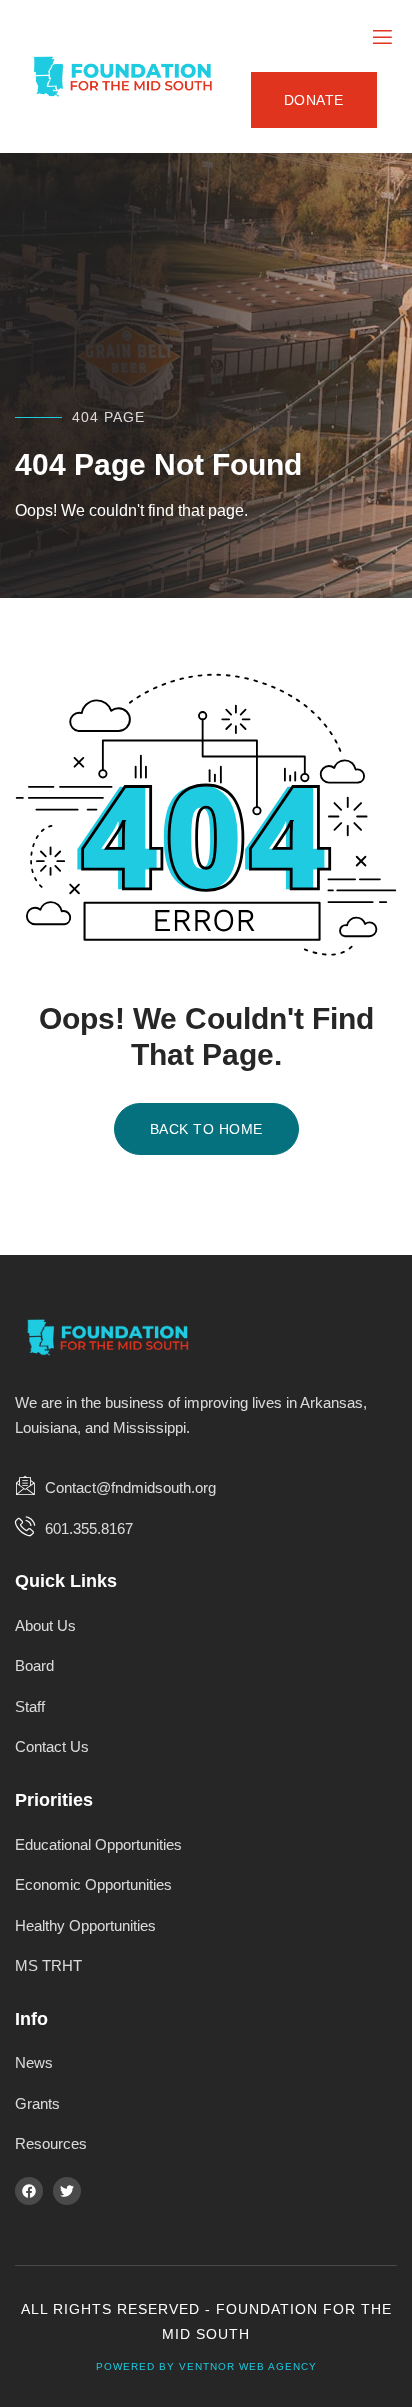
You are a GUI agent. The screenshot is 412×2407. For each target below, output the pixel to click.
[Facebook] (29, 2191)
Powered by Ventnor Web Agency (206, 2366)
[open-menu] (381, 38)
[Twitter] (67, 2191)
